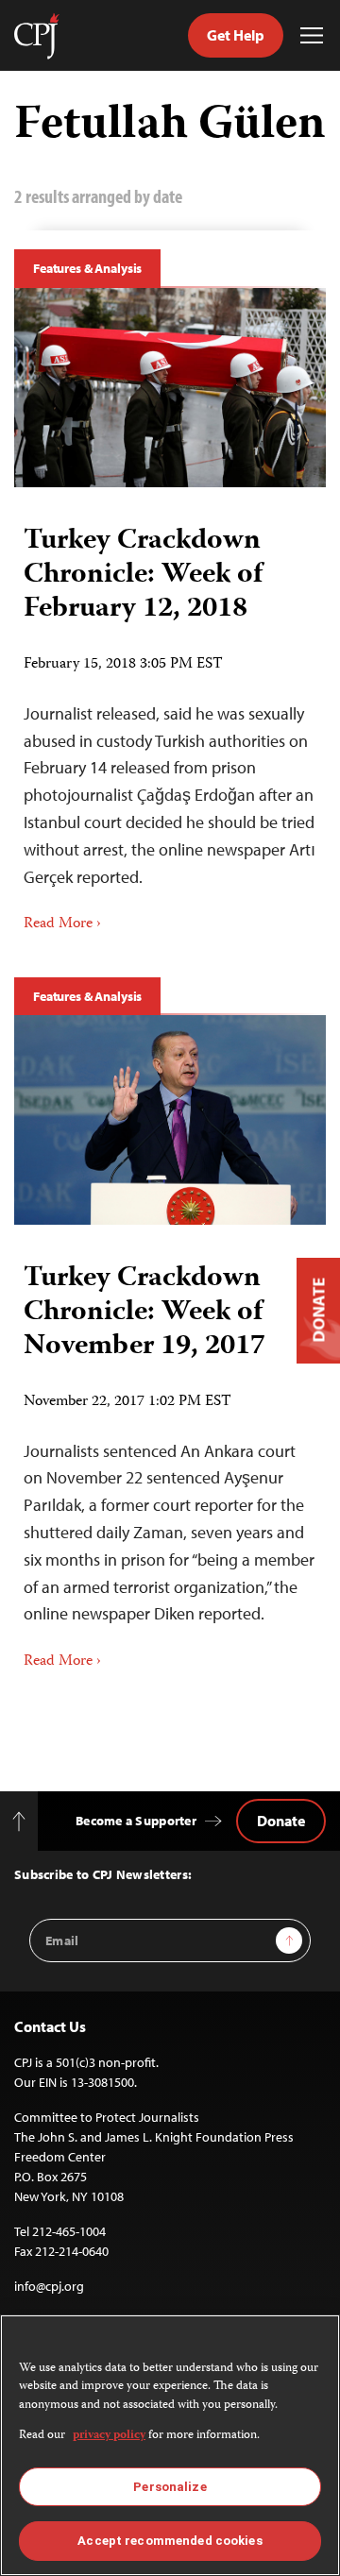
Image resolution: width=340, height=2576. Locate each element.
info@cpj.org (49, 2286)
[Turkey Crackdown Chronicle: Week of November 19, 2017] (170, 1120)
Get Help (236, 35)
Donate (281, 1821)
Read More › (62, 924)
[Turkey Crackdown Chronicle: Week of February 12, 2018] (170, 388)
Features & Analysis (87, 268)
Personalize (170, 2487)
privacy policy (109, 2436)
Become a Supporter (136, 1821)
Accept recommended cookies (170, 2541)
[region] (170, 2445)
